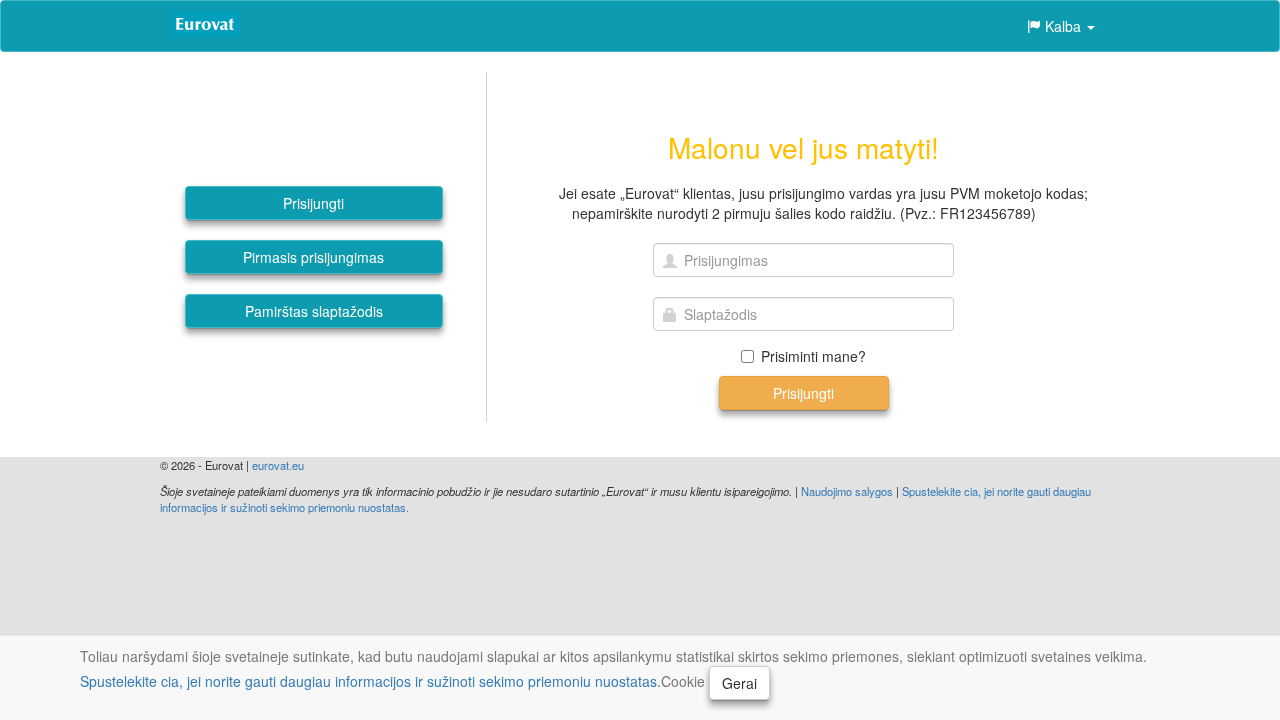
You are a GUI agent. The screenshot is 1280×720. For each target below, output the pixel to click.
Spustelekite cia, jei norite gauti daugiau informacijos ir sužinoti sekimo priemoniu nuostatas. (370, 681)
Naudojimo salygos (847, 491)
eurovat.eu (278, 465)
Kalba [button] (1063, 26)
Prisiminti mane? (813, 356)
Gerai (739, 683)
